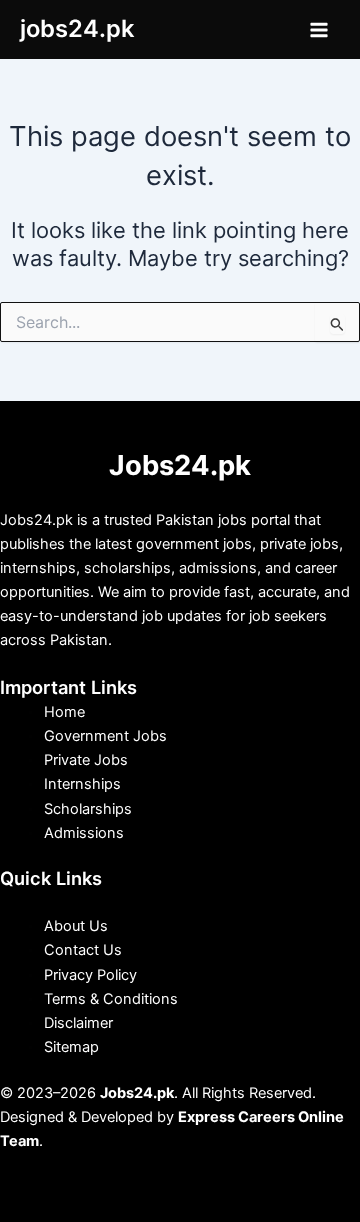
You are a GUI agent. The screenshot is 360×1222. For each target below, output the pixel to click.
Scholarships (88, 809)
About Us (76, 926)
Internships (82, 784)
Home (64, 712)
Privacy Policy (90, 975)
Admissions (84, 833)
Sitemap (71, 1047)
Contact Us (83, 950)
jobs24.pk (77, 28)
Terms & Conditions (111, 999)
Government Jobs (105, 736)
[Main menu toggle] (319, 30)
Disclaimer (78, 1023)
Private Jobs (86, 760)
